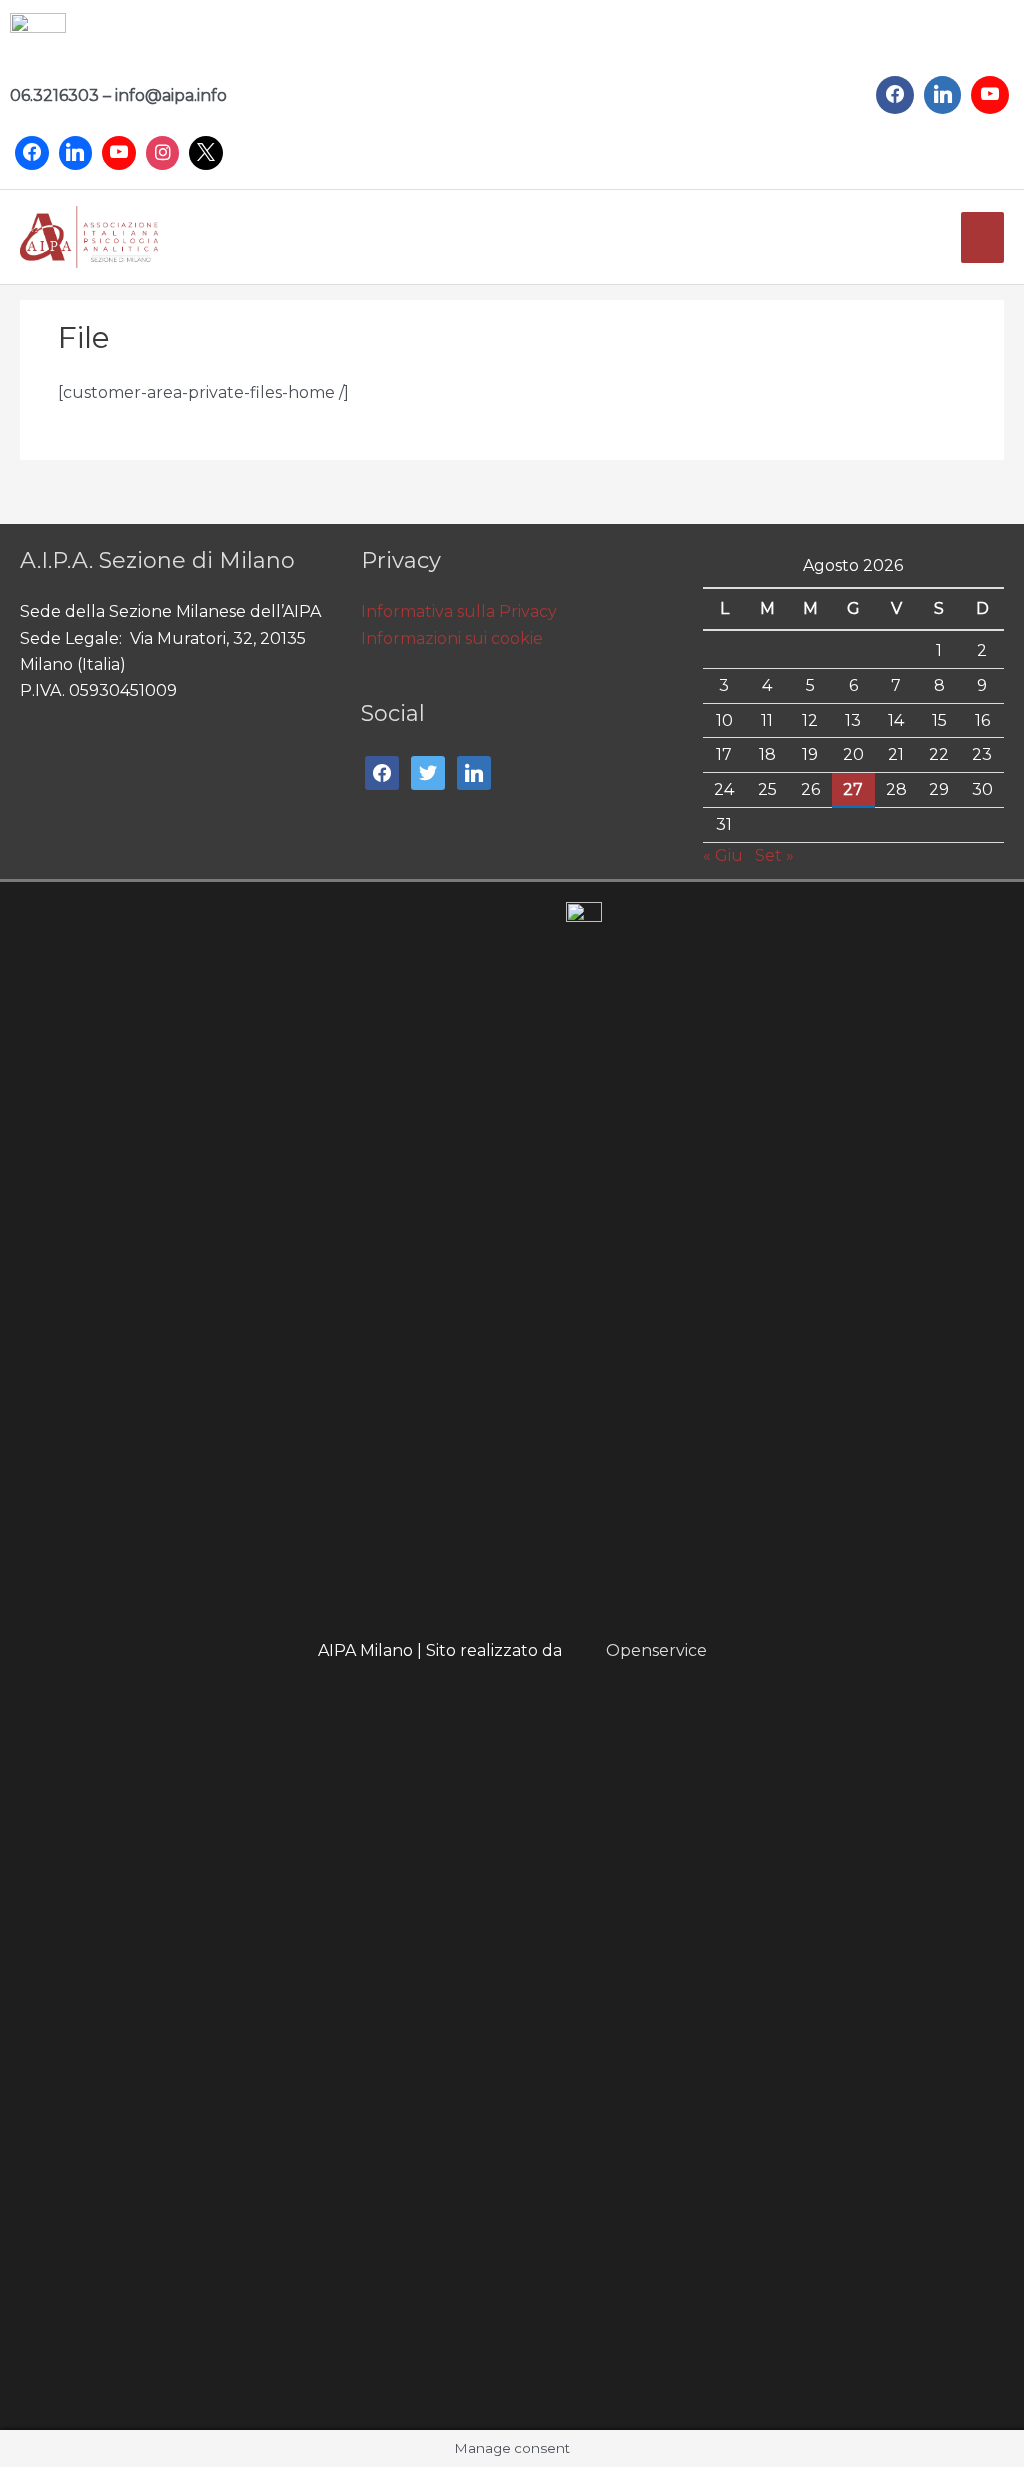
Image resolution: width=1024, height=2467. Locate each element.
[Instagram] (163, 152)
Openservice (656, 1651)
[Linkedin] (76, 152)
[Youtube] (119, 152)
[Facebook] (32, 152)
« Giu (723, 855)
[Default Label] (943, 94)
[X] (206, 152)
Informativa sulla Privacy (459, 611)
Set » (774, 855)
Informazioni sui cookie (452, 638)
